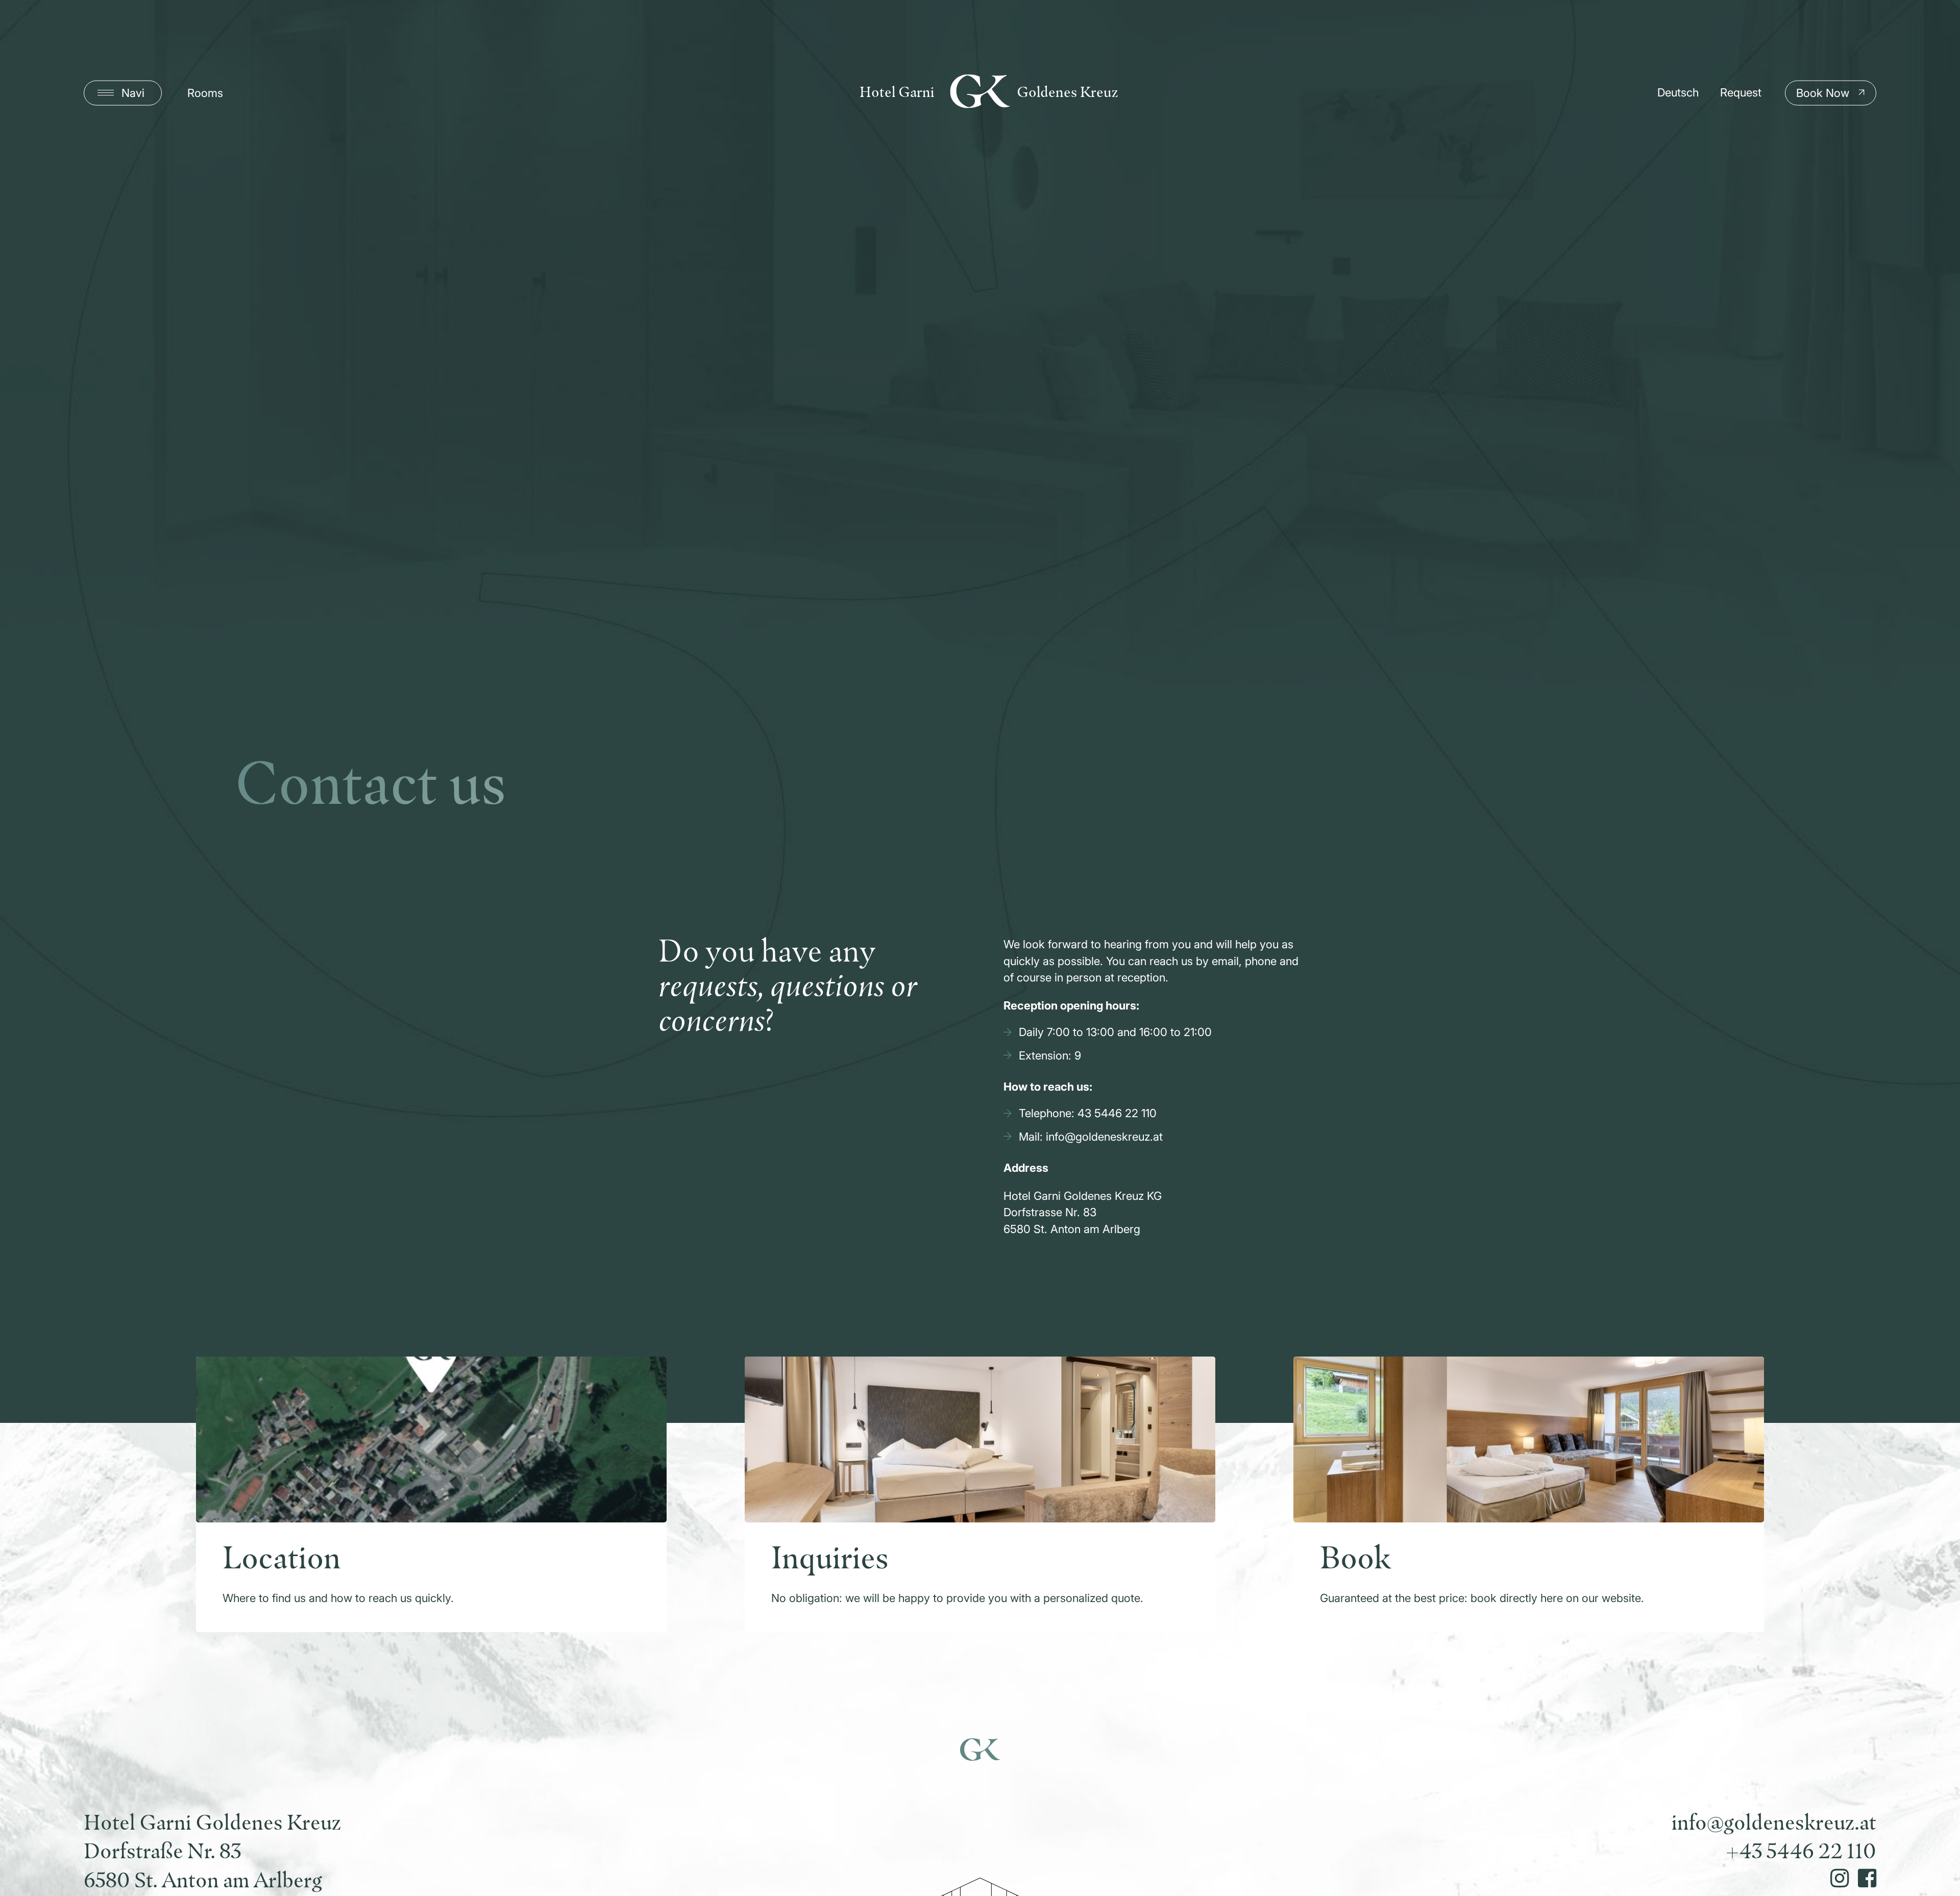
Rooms (205, 93)
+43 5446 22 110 (1801, 1852)
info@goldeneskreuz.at (1774, 1824)
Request (1741, 92)
